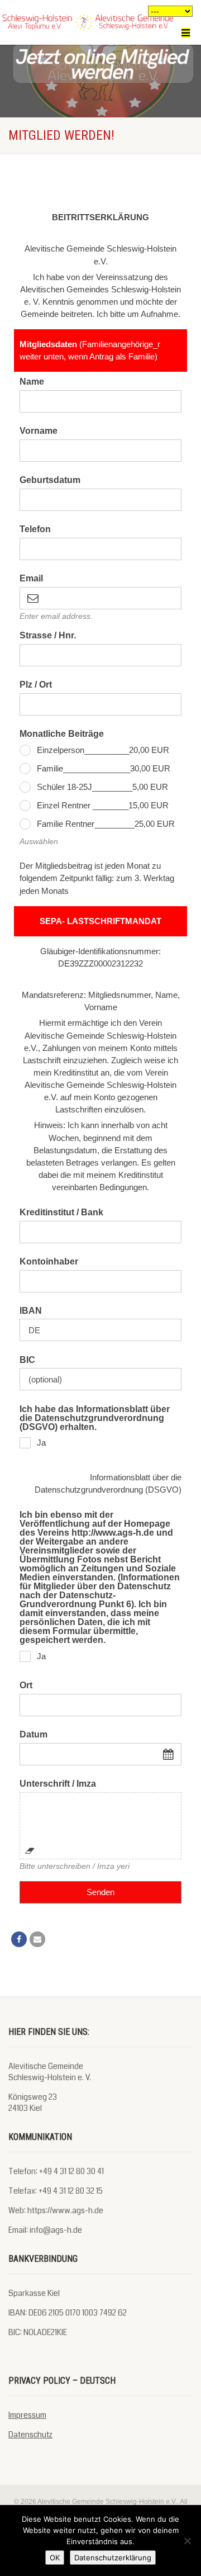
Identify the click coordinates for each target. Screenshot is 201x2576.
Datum (33, 1735)
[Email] (37, 1939)
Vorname (39, 431)
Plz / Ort (36, 685)
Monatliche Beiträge (62, 734)
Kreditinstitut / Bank (61, 1213)
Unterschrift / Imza (58, 1784)
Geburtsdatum (50, 480)
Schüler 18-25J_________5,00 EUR (102, 787)
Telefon (35, 529)
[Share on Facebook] (19, 1939)
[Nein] (187, 2541)
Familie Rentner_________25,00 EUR (106, 824)
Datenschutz (30, 2435)
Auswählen (39, 841)
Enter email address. (56, 616)
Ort (26, 1685)
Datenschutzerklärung (113, 2558)
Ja (41, 1443)
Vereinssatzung (124, 277)
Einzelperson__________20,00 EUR (103, 750)
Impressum (27, 2415)
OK (55, 2558)
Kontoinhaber (49, 1262)
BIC (27, 1360)
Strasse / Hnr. (48, 636)
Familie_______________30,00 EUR (104, 768)
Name (32, 382)
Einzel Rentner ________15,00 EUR (103, 805)
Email (31, 579)
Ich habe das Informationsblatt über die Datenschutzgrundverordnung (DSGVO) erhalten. (95, 1418)
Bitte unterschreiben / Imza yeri (75, 1866)
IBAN (31, 1311)
